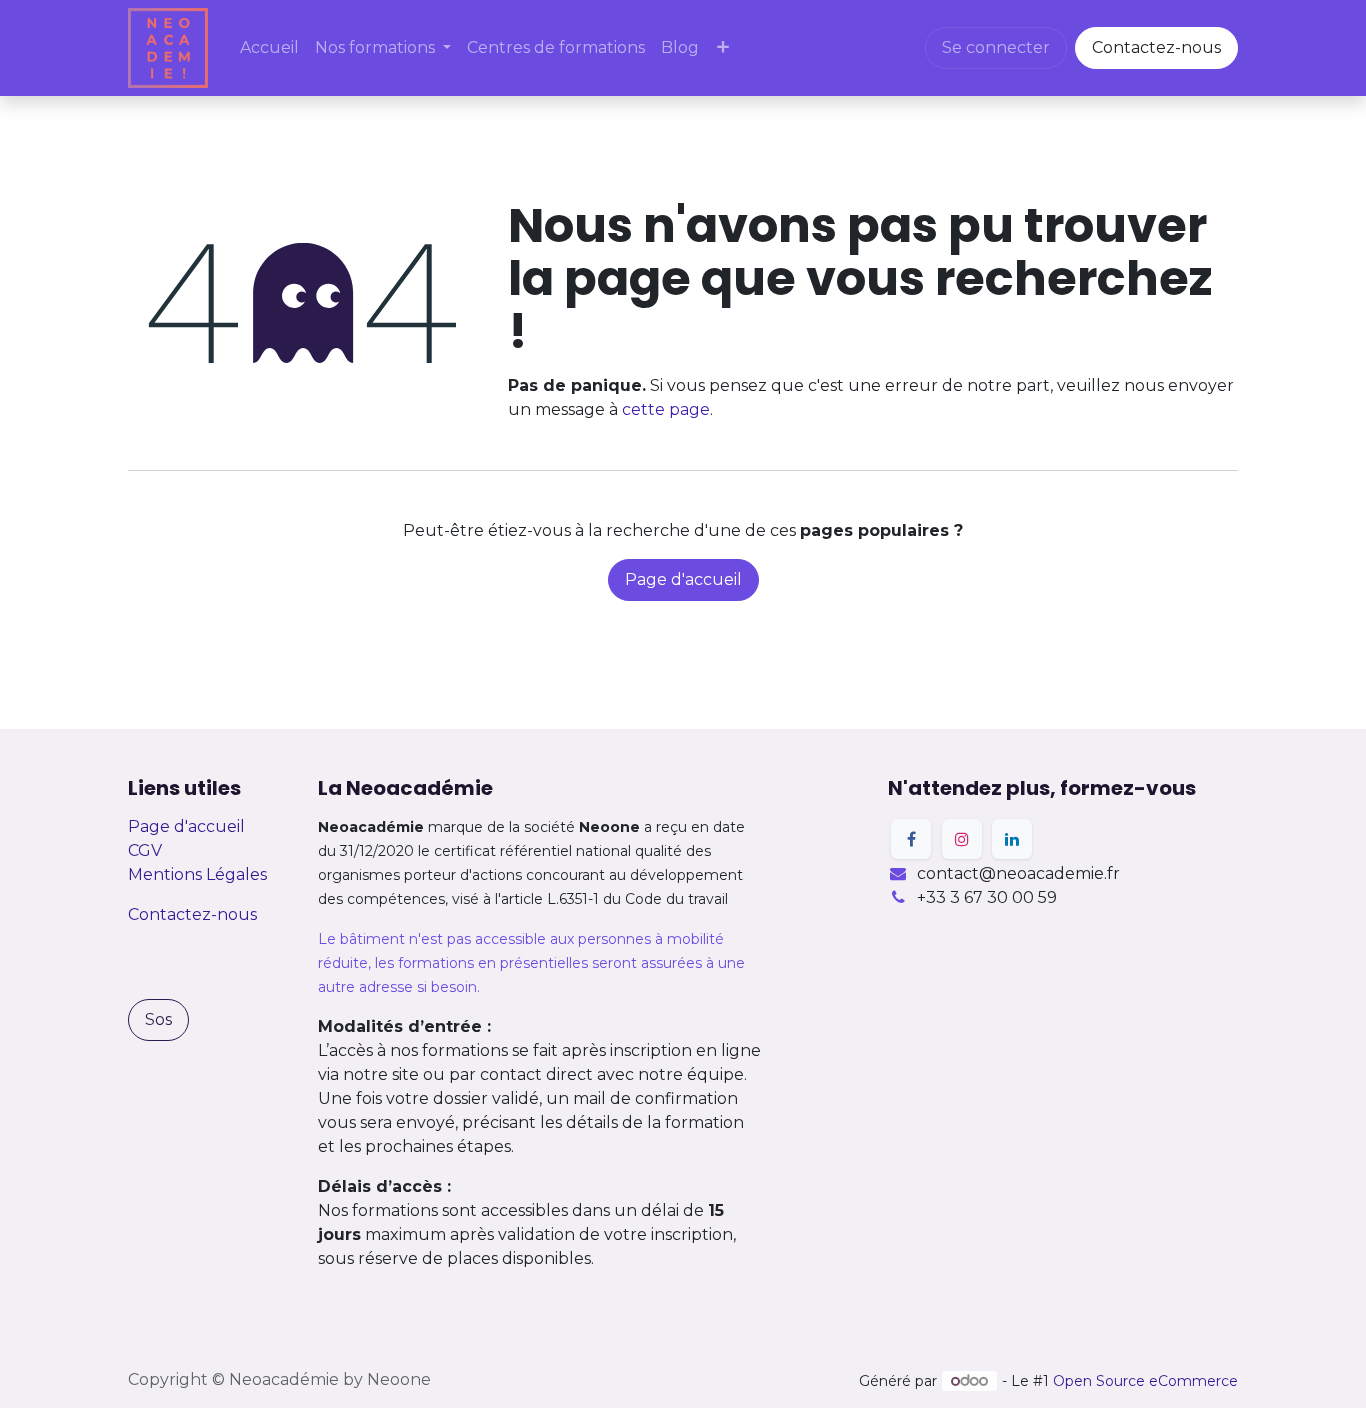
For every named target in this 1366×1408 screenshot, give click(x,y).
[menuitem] (269, 48)
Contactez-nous (1156, 47)
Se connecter (996, 47)
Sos (158, 1019)
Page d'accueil (683, 579)
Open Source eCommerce (1145, 1381)
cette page (666, 409)
